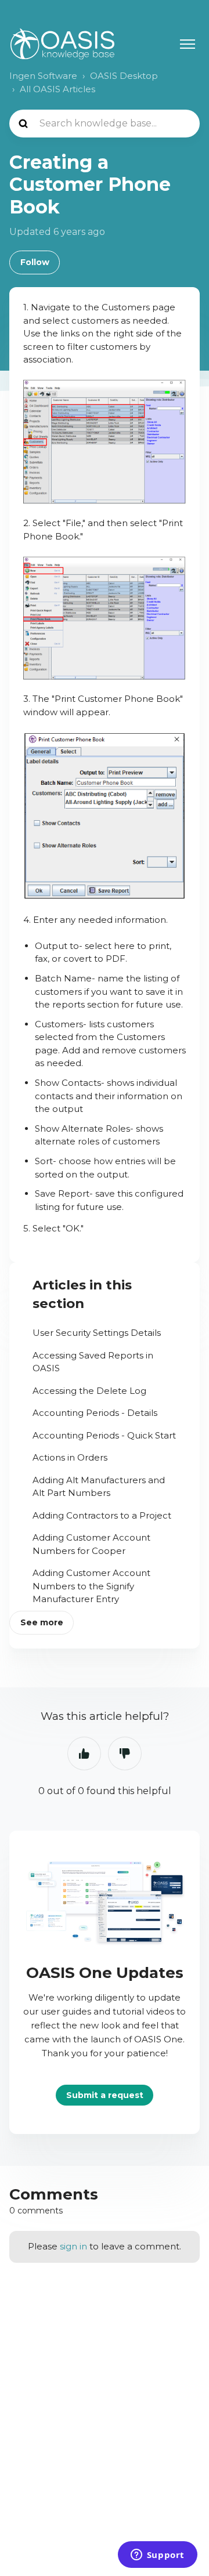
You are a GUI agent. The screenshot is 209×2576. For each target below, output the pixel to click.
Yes (84, 1753)
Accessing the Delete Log (89, 1391)
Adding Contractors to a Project (102, 1515)
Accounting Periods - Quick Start (104, 1435)
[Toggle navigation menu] (188, 44)
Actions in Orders (70, 1457)
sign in (73, 2246)
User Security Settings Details (97, 1333)
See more (42, 1622)
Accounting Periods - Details (95, 1413)
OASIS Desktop (124, 76)
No (125, 1753)
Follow (35, 262)
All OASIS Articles (57, 89)
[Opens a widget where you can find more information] (157, 2556)
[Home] (62, 44)
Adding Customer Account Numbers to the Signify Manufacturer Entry (91, 1586)
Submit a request (105, 2095)
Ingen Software (43, 76)
